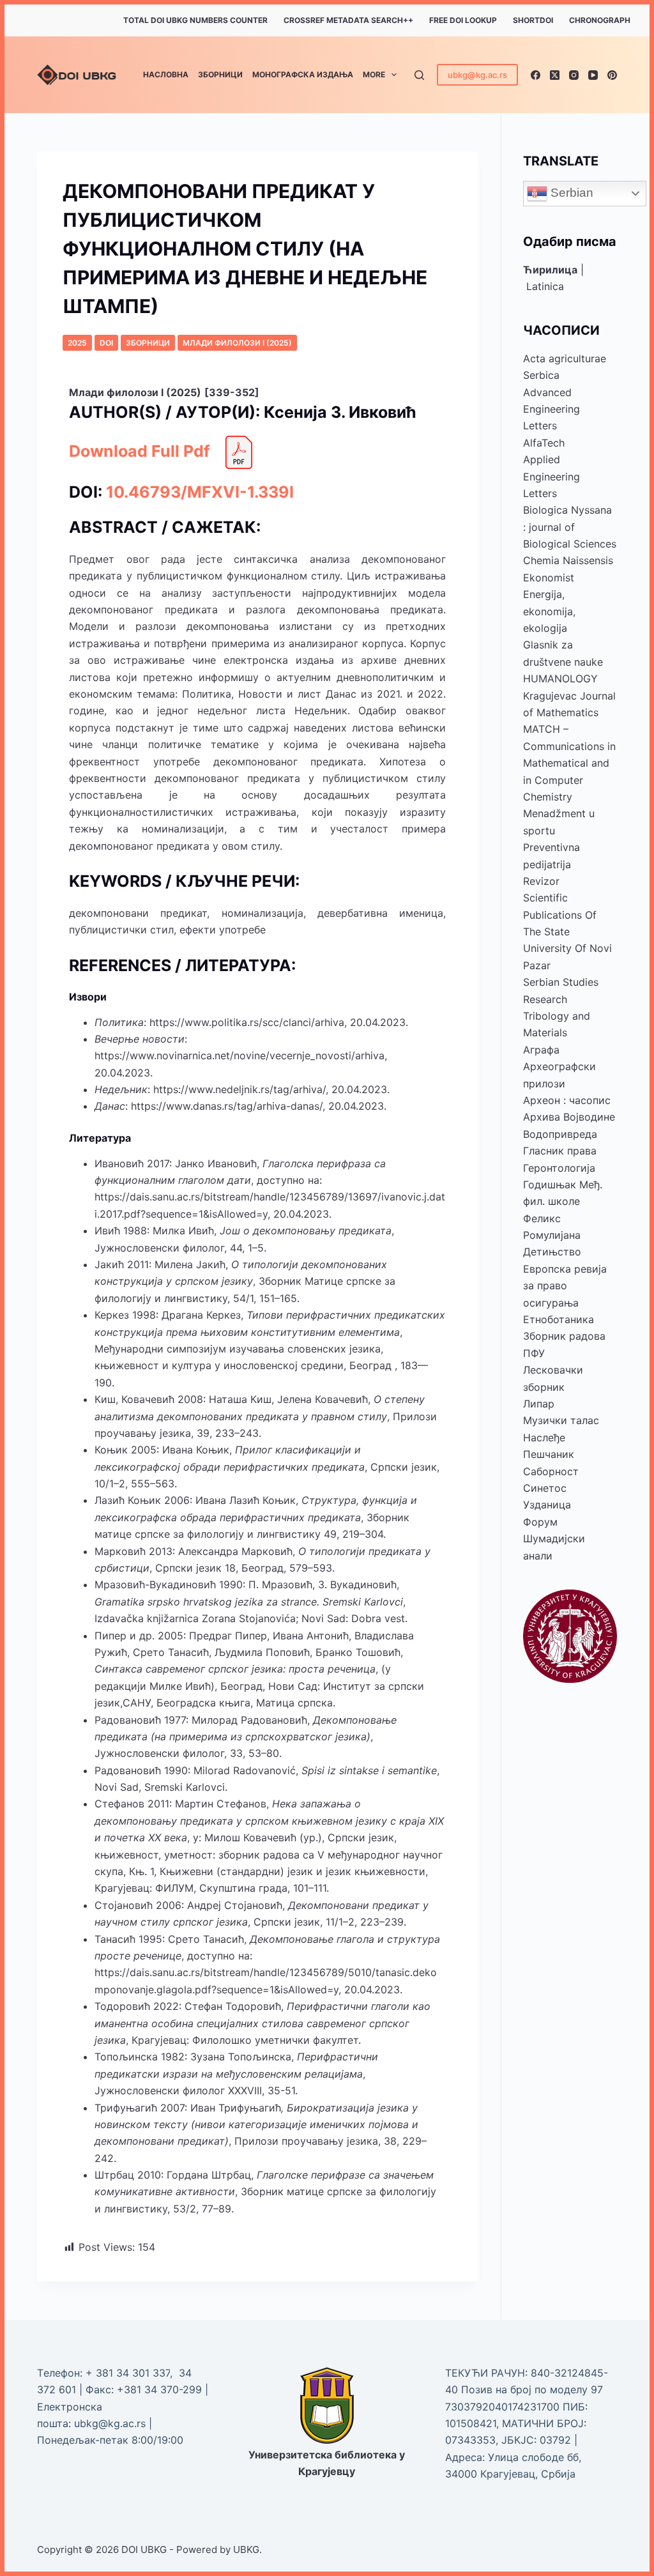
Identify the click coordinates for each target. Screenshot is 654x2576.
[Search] (419, 75)
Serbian (570, 193)
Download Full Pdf (140, 451)
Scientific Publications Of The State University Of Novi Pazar (567, 931)
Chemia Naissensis (568, 560)
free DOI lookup (463, 20)
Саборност (551, 1471)
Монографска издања (303, 74)
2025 (77, 343)
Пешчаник (549, 1454)
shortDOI (533, 20)
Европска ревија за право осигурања (565, 1286)
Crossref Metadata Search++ (348, 20)
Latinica (545, 286)
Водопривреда (560, 1134)
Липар (539, 1404)
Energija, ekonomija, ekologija (549, 611)
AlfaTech (544, 443)
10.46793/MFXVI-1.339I (200, 492)
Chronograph (600, 20)
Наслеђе (544, 1437)
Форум (540, 1522)
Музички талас (561, 1420)
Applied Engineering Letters (551, 476)
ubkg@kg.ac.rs (477, 75)
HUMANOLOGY (560, 678)
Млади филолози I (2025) (237, 343)
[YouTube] (593, 75)
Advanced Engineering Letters (551, 409)
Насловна (166, 74)
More (374, 74)
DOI (106, 343)
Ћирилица (550, 270)
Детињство (552, 1252)
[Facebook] (536, 75)
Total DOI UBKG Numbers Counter (195, 20)
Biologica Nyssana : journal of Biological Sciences (570, 527)
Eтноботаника (559, 1319)
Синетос (545, 1488)
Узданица (547, 1505)
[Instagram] (574, 75)
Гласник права (560, 1151)
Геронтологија (559, 1168)
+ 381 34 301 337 (128, 2373)
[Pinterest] (612, 75)
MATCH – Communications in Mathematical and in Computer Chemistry (569, 763)
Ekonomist (549, 578)
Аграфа (541, 1050)
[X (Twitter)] (555, 75)
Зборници (220, 74)
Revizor (541, 881)
